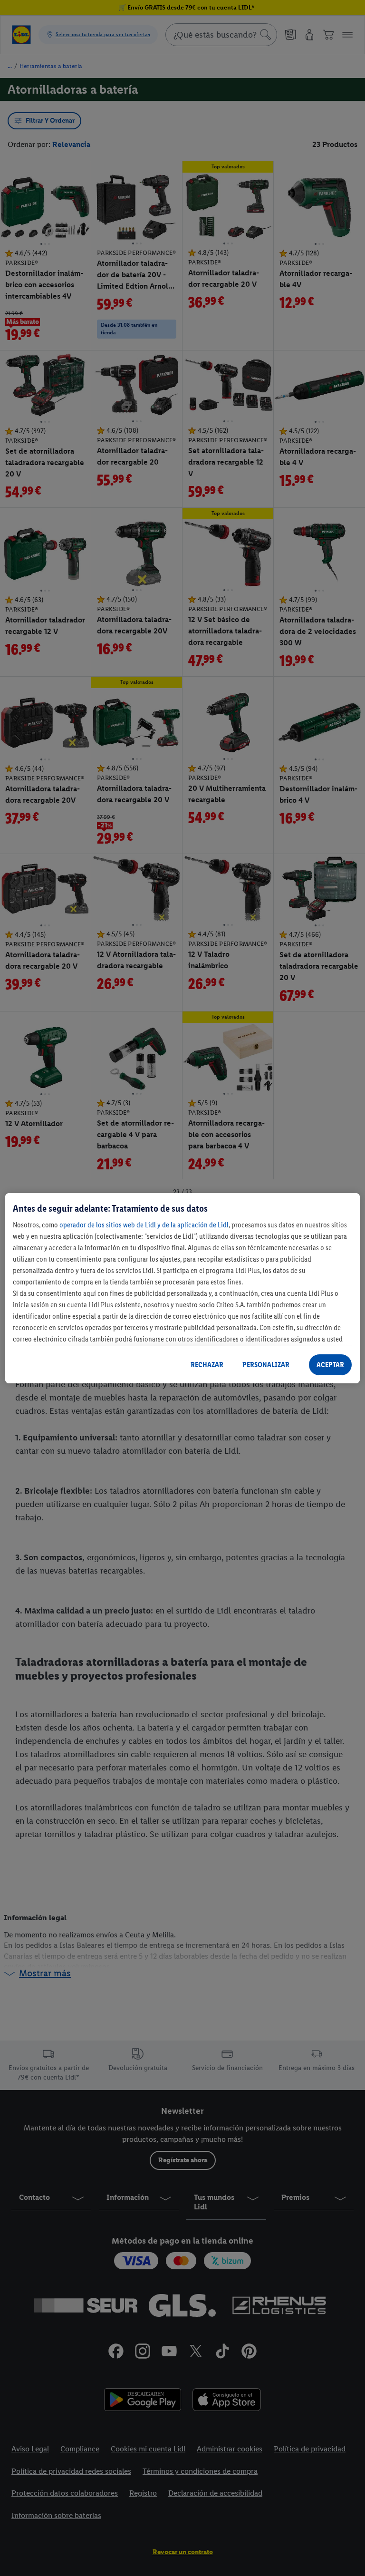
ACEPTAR (330, 1365)
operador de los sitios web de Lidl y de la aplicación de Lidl (144, 1225)
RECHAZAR (207, 1365)
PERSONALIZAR (266, 1365)
